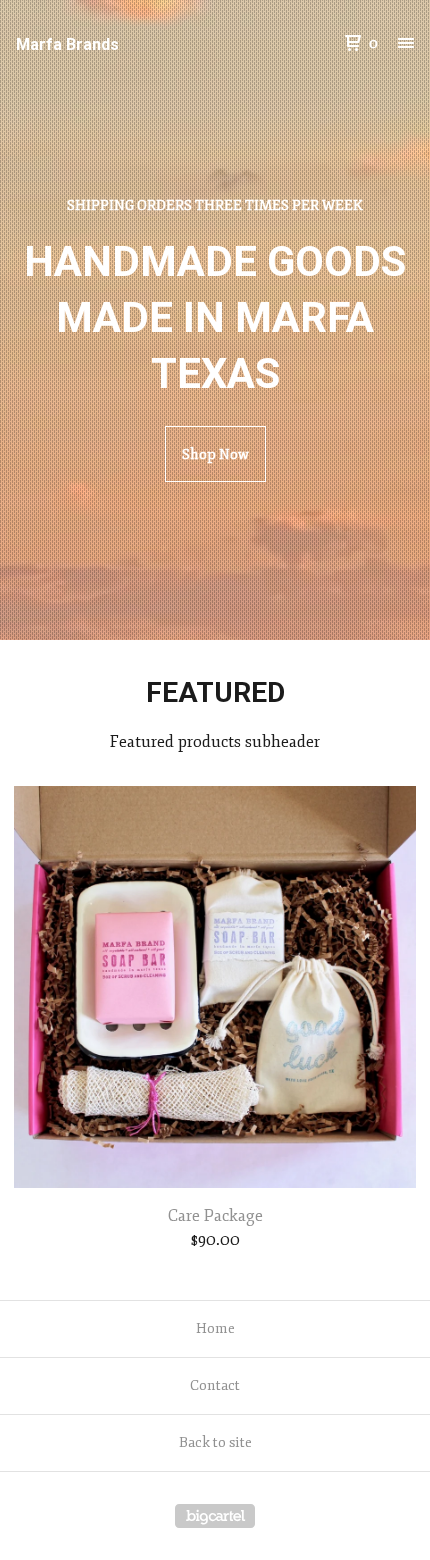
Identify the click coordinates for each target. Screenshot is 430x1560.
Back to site (215, 1442)
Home (215, 1328)
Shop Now (215, 454)
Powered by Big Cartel (215, 1516)
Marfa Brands (67, 44)
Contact (215, 1385)
